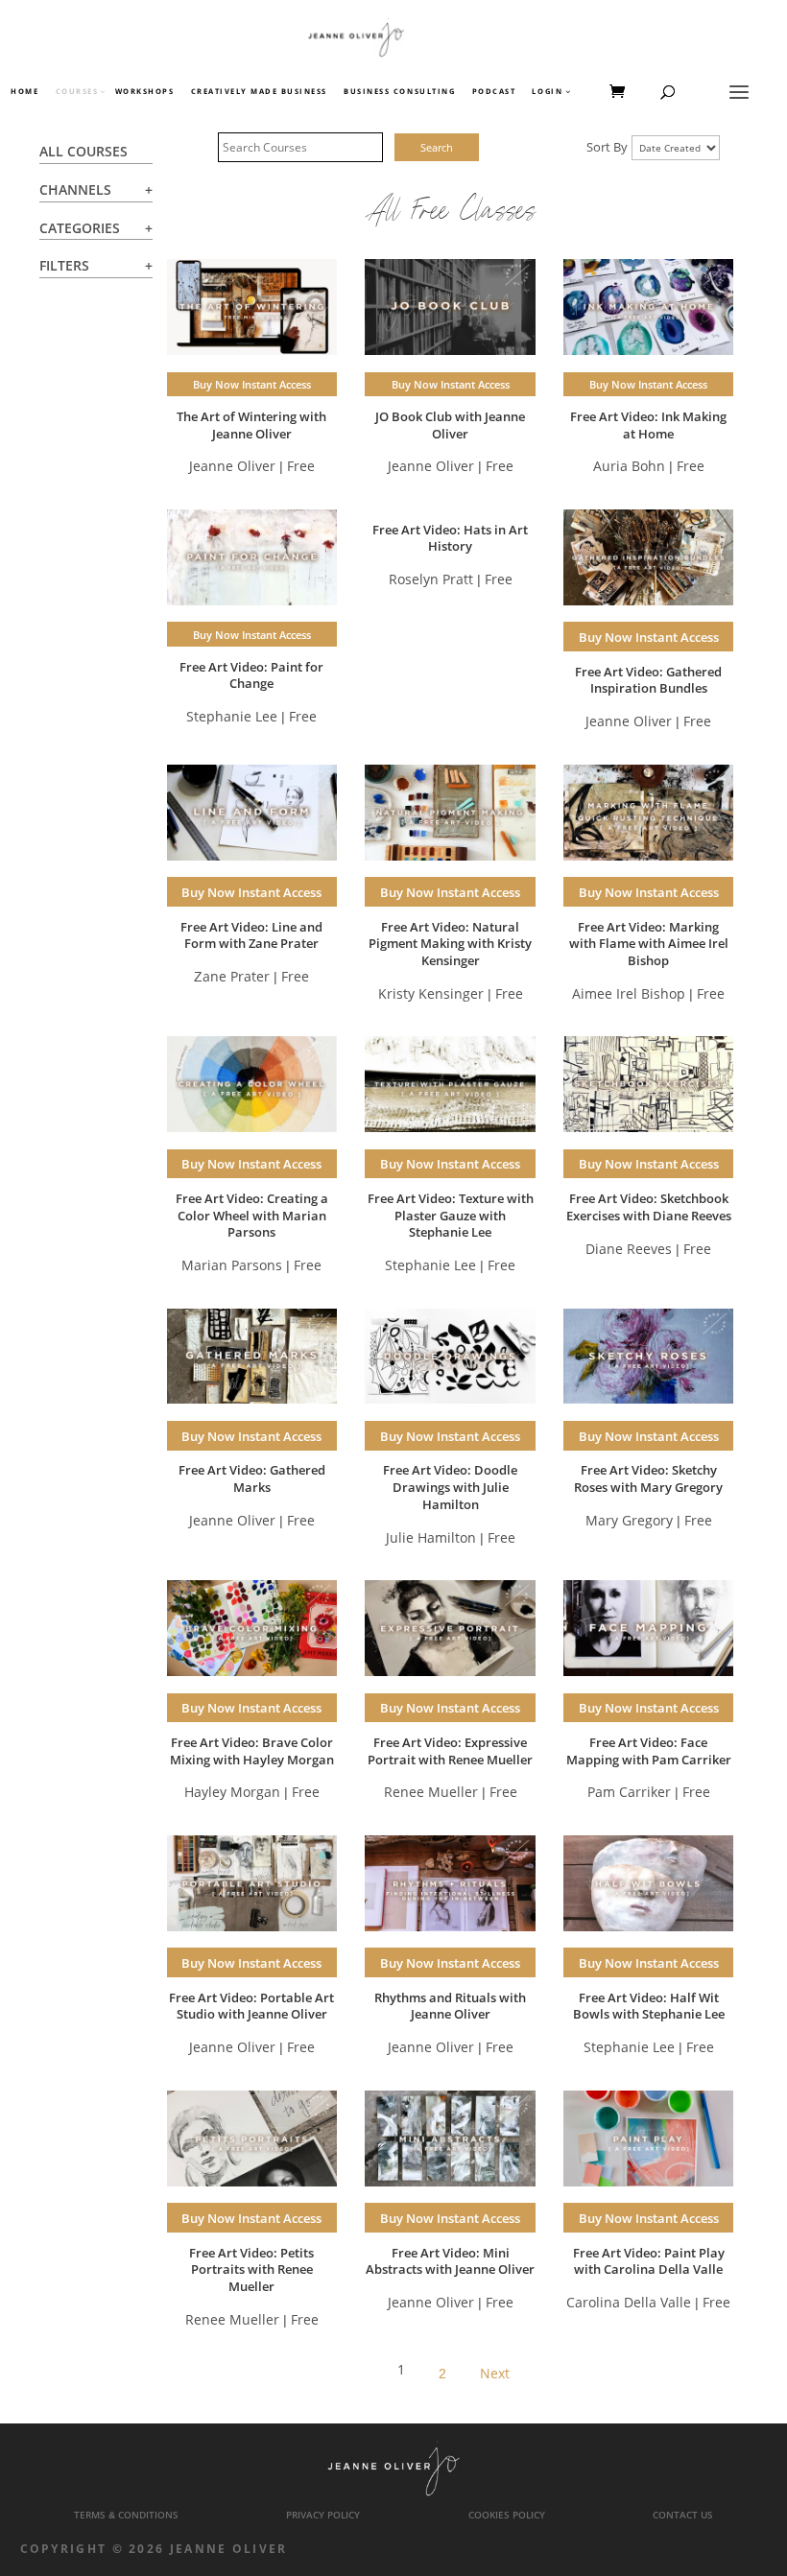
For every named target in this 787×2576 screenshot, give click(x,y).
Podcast (494, 92)
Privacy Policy (323, 2515)
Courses (76, 92)
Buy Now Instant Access (252, 384)
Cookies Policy (507, 2515)
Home (24, 92)
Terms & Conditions (126, 2515)
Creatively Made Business (259, 92)
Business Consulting (399, 92)
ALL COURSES (83, 151)
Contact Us (683, 2515)
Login (547, 92)
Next (495, 2373)
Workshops (145, 92)
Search (437, 147)
